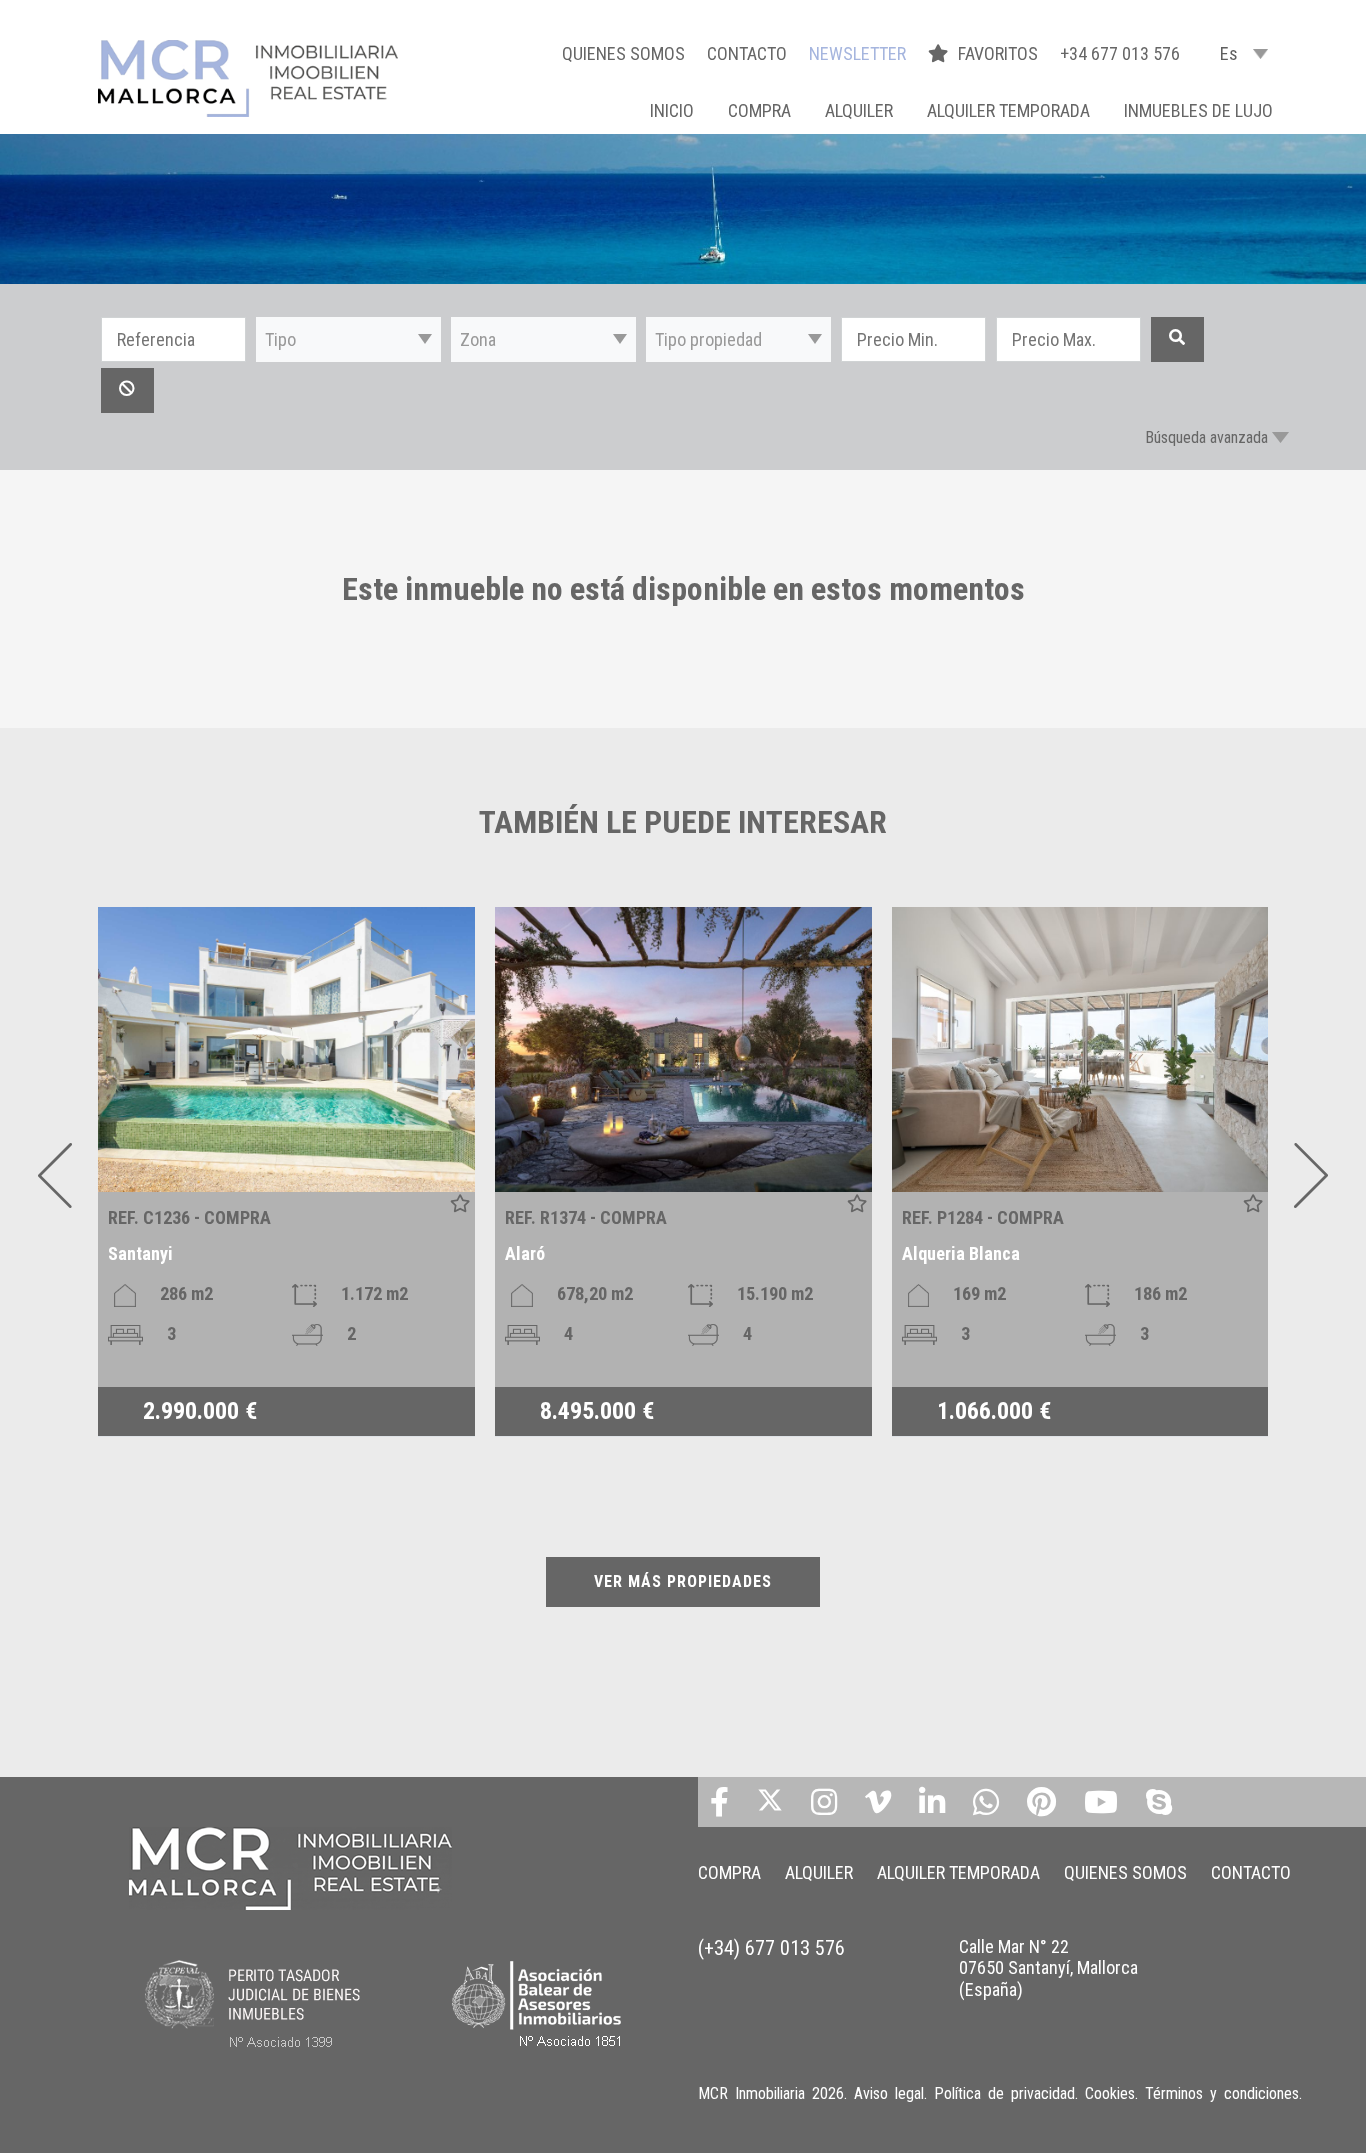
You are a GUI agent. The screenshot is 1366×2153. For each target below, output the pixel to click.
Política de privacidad (1004, 2093)
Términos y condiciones (1222, 2093)
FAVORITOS (1000, 53)
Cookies (1110, 2093)
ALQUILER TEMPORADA (1008, 110)
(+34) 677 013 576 (771, 1948)
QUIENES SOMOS (623, 53)
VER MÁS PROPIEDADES (683, 1581)
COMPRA (759, 110)
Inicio (672, 110)
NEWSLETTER (857, 53)
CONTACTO (747, 53)
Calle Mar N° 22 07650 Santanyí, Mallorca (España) (1048, 1968)
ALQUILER (859, 110)
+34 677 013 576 (1120, 53)
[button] (348, 339)
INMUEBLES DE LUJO (1198, 110)
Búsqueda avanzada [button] (1206, 437)
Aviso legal (889, 2093)
